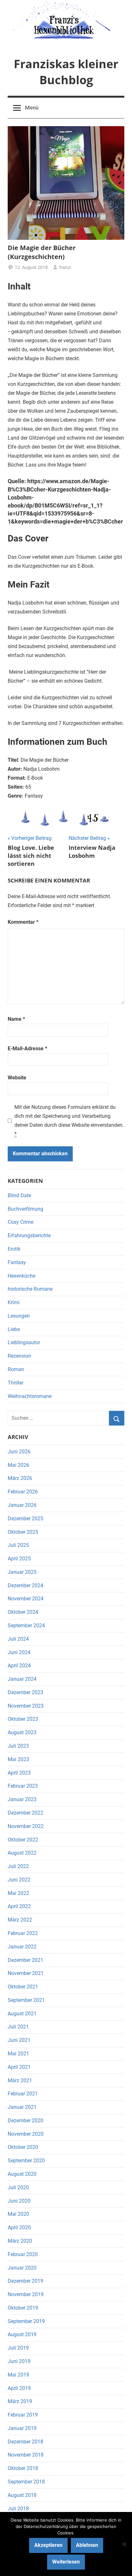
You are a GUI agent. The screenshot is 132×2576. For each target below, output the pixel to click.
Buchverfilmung (25, 1209)
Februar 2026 (23, 1492)
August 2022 (22, 1853)
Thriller (16, 1383)
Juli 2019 (18, 2348)
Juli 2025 (18, 1545)
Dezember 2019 (25, 2281)
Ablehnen (87, 2545)
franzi (65, 267)
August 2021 (22, 2014)
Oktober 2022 (23, 1840)
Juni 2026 (19, 1452)
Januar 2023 (22, 1799)
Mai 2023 (18, 1759)
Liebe (14, 1329)
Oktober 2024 (23, 1612)
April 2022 (19, 1906)
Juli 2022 (18, 1866)
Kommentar (23, 922)
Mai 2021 (18, 2054)
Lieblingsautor (24, 1342)
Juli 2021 (18, 2027)
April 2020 (19, 2227)
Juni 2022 (19, 1880)
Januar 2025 (22, 1572)
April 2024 (19, 1666)
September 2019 (26, 2321)
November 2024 (26, 1599)
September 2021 (26, 2000)
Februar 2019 (23, 2415)
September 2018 (26, 2482)
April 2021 (19, 2067)
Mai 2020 (18, 2214)
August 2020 (22, 2174)
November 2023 (26, 1706)
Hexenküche (21, 1276)
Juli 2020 (18, 2187)
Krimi (14, 1302)
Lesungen (19, 1316)
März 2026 (20, 1478)
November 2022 (26, 1826)
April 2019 (19, 2388)
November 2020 (26, 2134)
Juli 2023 (18, 1746)
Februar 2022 (23, 1933)
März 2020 (20, 2241)
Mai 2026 (18, 1465)
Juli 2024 (18, 1639)
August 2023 (22, 1732)
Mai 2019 (18, 2375)
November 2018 (26, 2455)
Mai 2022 (18, 1893)
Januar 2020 (22, 2268)
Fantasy (17, 1262)
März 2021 (20, 2080)
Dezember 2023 (25, 1692)
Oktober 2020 (23, 2147)
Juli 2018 (18, 2509)
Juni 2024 (19, 1652)
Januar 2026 (22, 1505)
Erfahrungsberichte (29, 1235)
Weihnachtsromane (30, 1396)
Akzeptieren (48, 2545)
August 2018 (22, 2495)
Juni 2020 (19, 2201)
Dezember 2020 (25, 2121)
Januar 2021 (22, 2107)
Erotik (14, 1249)
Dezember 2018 (25, 2442)
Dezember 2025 (25, 1519)
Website (17, 1078)
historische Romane (30, 1289)
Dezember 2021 (25, 1960)
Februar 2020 (23, 2254)
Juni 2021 (19, 2040)
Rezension (19, 1356)
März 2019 (20, 2401)
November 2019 (26, 2294)
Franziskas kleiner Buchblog (66, 72)
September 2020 (26, 2161)
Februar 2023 (23, 1786)
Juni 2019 (19, 2361)
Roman (16, 1369)
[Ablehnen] (124, 2544)
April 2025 (19, 1559)
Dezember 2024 (25, 1585)
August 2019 (22, 2334)
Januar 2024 (22, 1679)
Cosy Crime (21, 1222)
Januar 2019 (22, 2428)
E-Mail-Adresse (27, 1048)
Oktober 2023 (23, 1719)
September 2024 (26, 1625)
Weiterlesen (66, 2562)
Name (16, 1019)
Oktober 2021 (23, 1987)
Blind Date (19, 1195)
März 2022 (20, 1920)
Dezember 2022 (25, 1813)
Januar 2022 (22, 1947)
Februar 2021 (23, 2094)
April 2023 (19, 1773)
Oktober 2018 (23, 2468)
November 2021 (26, 1973)
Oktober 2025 (23, 1532)
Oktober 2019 (23, 2308)
